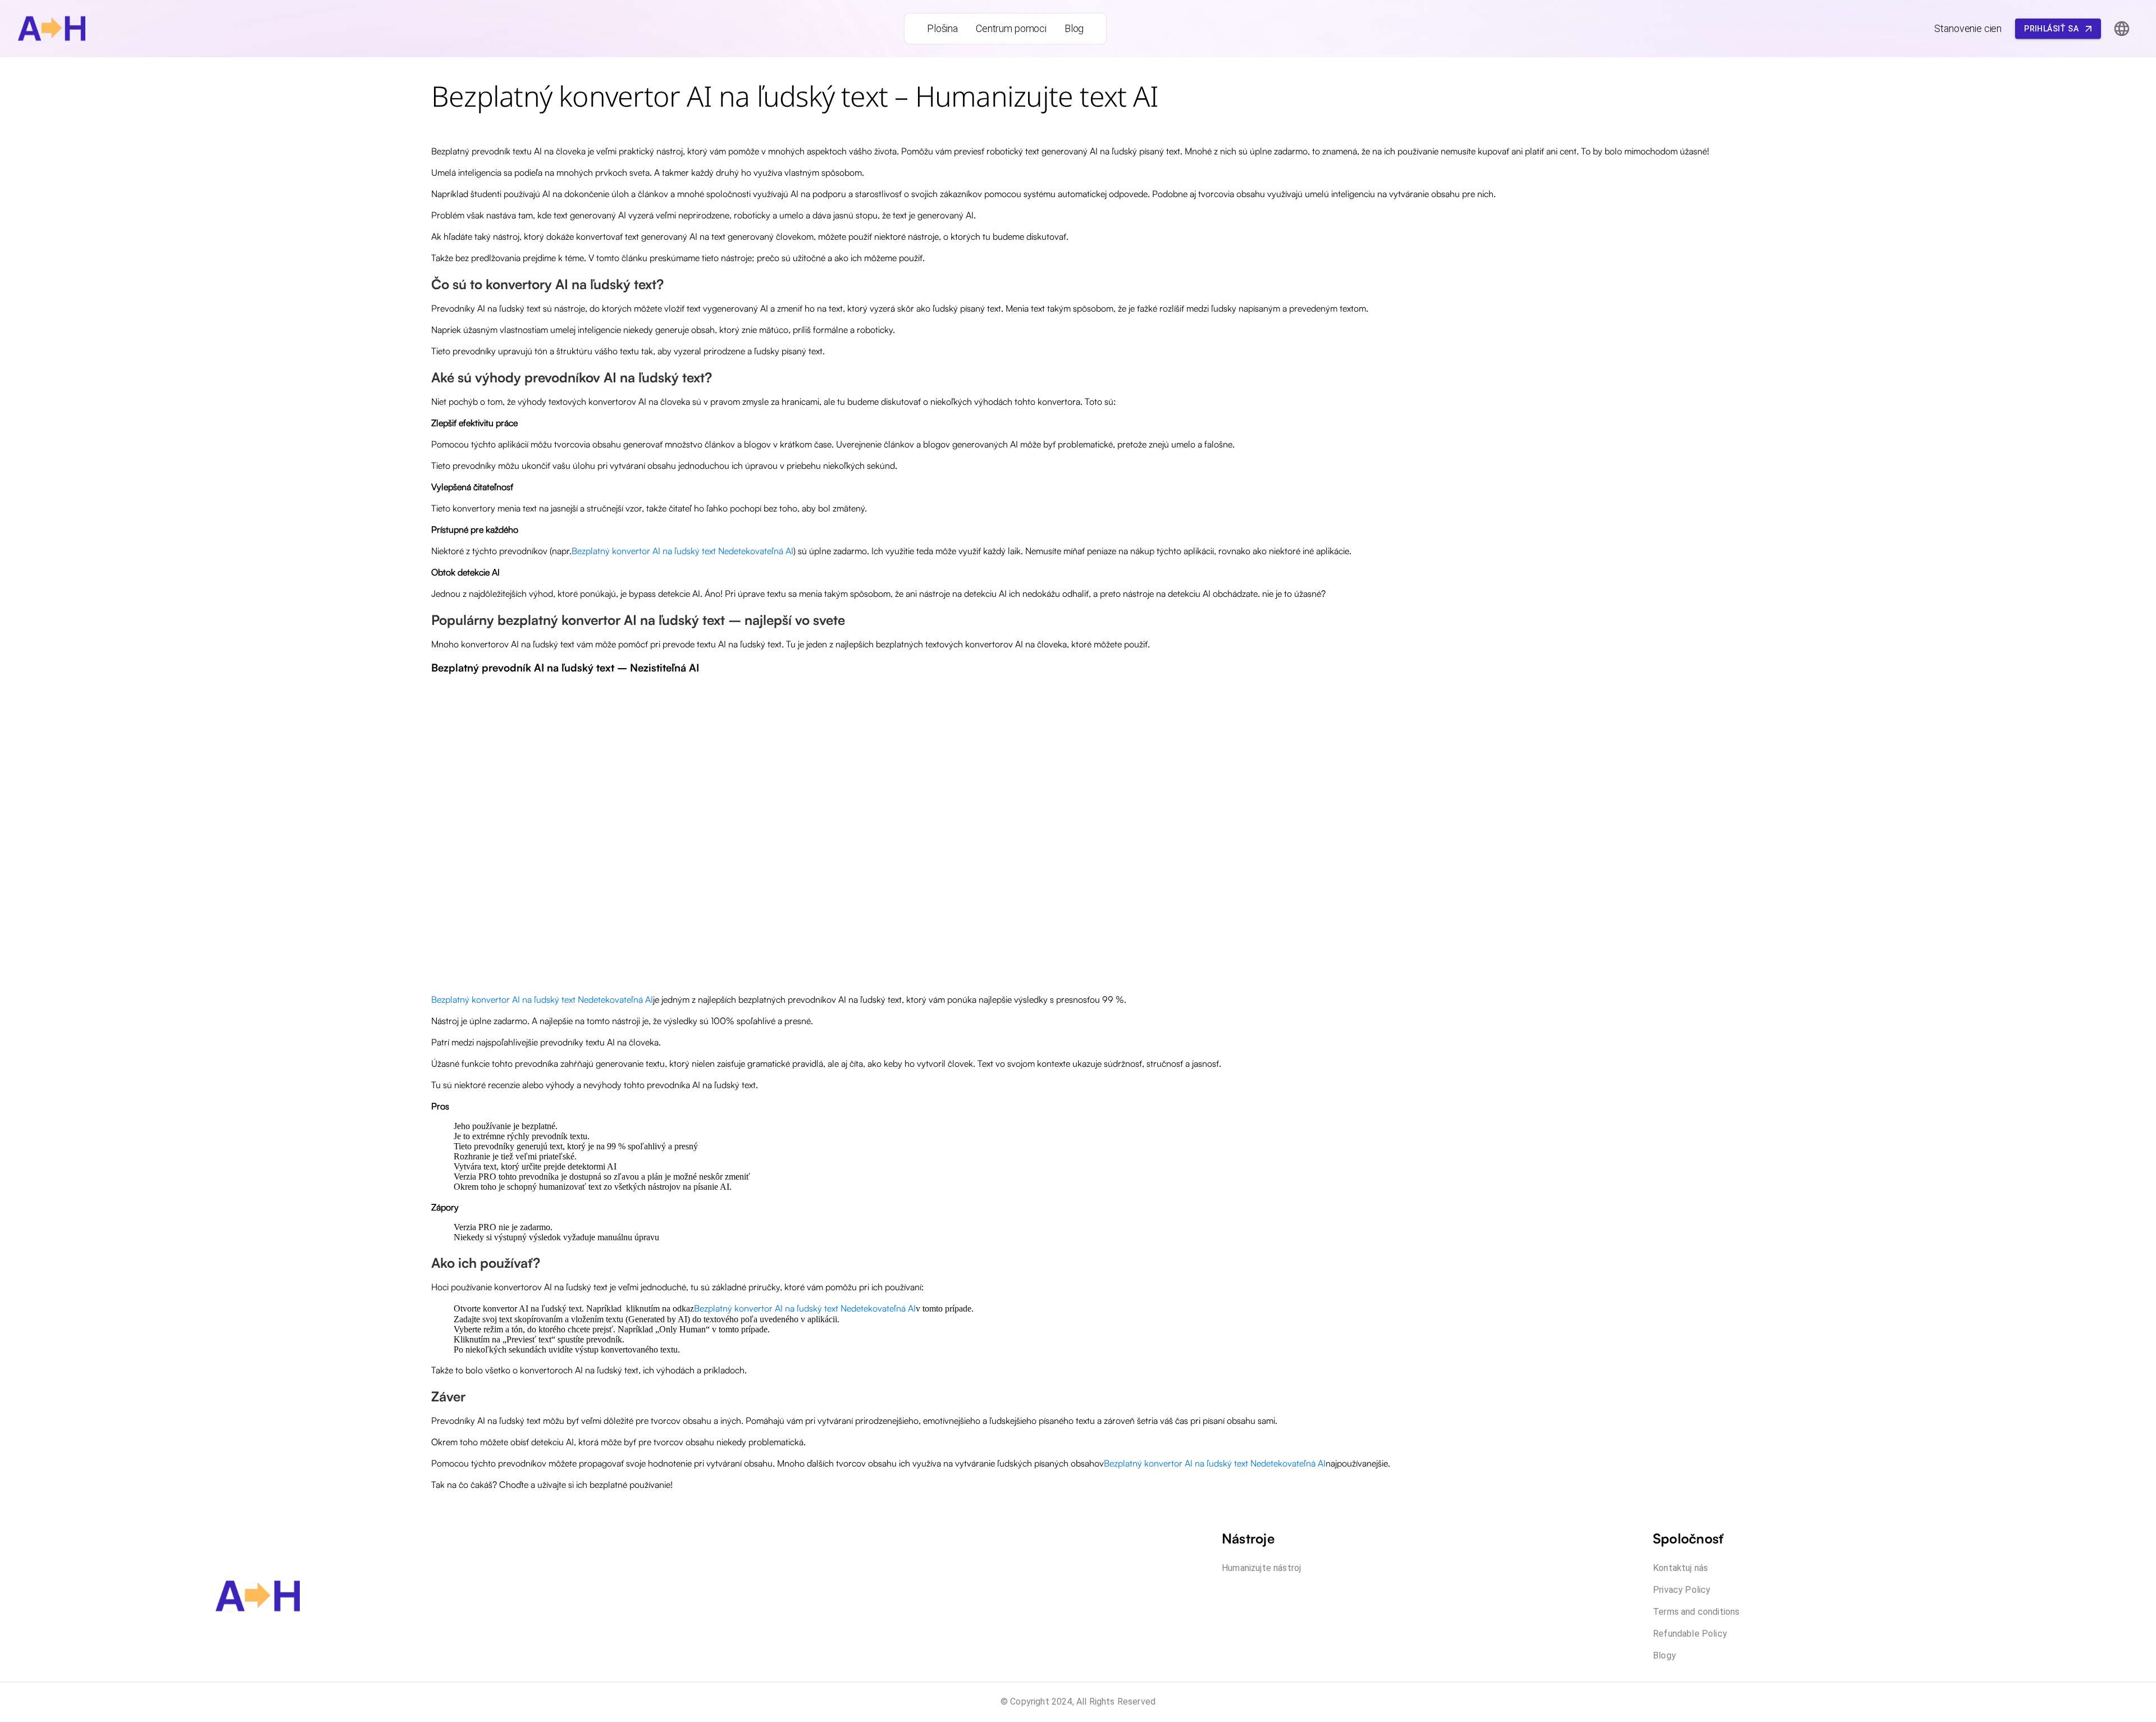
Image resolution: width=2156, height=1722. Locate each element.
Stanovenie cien (1968, 28)
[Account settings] (2122, 29)
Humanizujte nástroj (1261, 1568)
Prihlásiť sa (2051, 29)
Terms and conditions (1696, 1612)
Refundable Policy (1690, 1634)
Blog (1074, 28)
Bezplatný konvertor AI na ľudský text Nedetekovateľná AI (682, 551)
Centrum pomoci (1011, 28)
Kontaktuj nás (1680, 1568)
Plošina (942, 28)
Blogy (1664, 1655)
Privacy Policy (1682, 1590)
